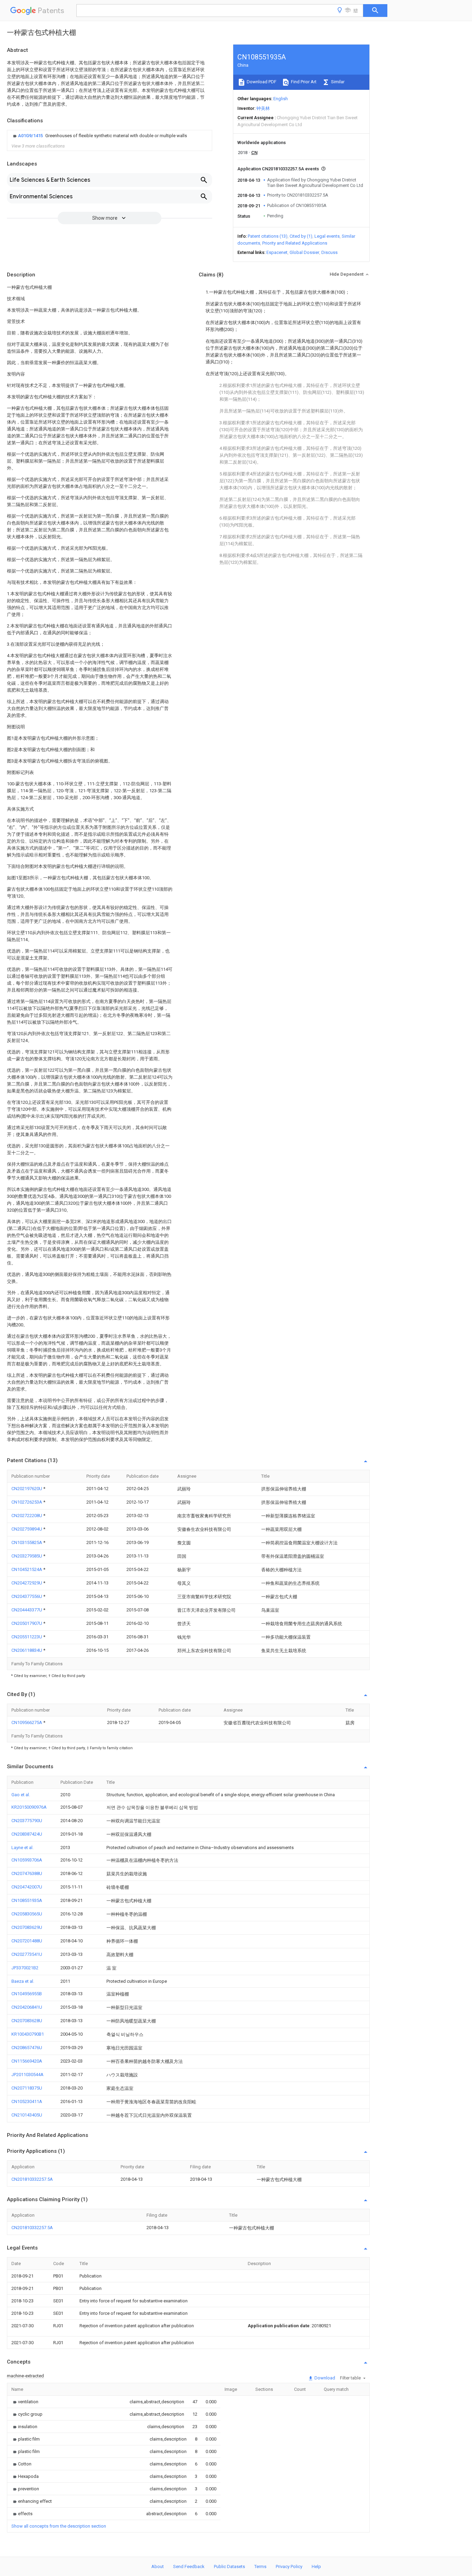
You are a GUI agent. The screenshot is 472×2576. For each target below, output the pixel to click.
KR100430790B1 (28, 2034)
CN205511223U (27, 1637)
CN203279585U (27, 1556)
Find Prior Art (303, 82)
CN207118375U (27, 2088)
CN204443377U (27, 1610)
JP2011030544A (27, 2075)
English (281, 99)
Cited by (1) (301, 236)
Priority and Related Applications (295, 243)
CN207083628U (27, 2021)
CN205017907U (27, 1623)
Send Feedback (189, 2566)
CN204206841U (27, 2007)
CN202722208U (27, 1516)
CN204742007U (27, 1887)
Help (316, 2566)
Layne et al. (22, 1848)
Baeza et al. (23, 1981)
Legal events (327, 236)
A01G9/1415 (31, 136)
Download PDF (261, 82)
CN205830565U (27, 1914)
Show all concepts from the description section (59, 2526)
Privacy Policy (289, 2566)
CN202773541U (27, 1954)
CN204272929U (27, 1583)
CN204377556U (27, 1596)
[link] (99, 136)
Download (324, 2378)
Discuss (329, 252)
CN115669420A (27, 2061)
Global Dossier (304, 252)
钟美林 (263, 108)
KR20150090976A (29, 1807)
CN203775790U (27, 1821)
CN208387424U (27, 1834)
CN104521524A (27, 1569)
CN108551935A (27, 1900)
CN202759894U (27, 1529)
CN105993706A (27, 1860)
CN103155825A (27, 1542)
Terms (260, 2566)
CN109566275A (27, 1722)
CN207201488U (27, 1941)
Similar (337, 82)
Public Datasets (229, 2566)
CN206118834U (27, 1650)
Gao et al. (21, 1795)
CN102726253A (27, 1502)
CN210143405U (27, 2115)
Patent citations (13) (268, 236)
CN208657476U (27, 2048)
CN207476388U (27, 1873)
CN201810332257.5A (32, 2179)
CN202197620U (27, 1489)
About (158, 2566)
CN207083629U (27, 1927)
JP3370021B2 (25, 1968)
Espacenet (277, 252)
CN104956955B (27, 1994)
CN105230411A (27, 2101)
